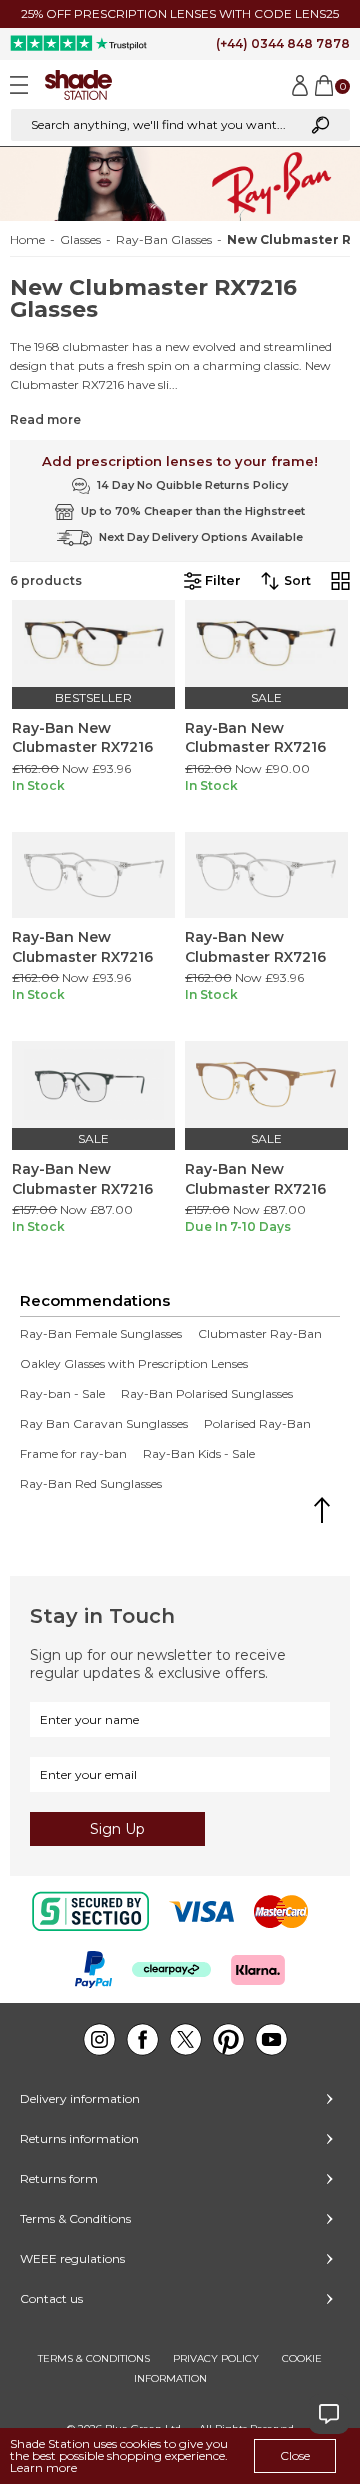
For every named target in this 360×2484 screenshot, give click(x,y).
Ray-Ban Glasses (164, 240)
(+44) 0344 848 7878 (283, 43)
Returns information (79, 2138)
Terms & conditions (94, 2358)
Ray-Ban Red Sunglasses (91, 1484)
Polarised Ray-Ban (257, 1424)
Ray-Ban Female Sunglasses (101, 1334)
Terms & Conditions (75, 2218)
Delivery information (80, 2098)
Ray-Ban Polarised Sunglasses (207, 1394)
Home (27, 240)
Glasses (80, 240)
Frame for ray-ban (73, 1454)
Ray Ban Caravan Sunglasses (104, 1424)
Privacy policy (216, 2358)
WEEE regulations (72, 2258)
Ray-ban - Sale (62, 1394)
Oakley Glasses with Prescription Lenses (134, 1364)
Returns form (59, 2178)
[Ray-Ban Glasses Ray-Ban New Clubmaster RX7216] (93, 643)
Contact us (51, 2298)
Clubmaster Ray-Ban (260, 1334)
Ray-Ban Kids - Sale (199, 1454)
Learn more (43, 2467)
